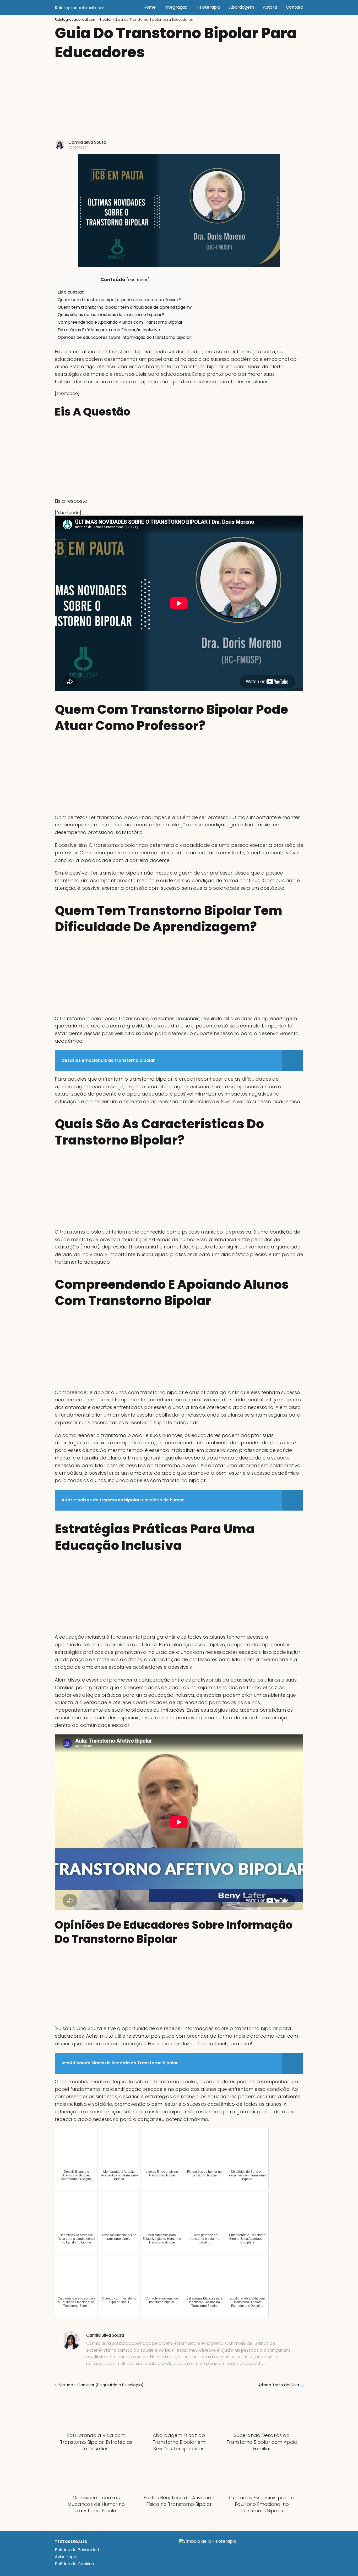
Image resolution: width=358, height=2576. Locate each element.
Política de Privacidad (77, 2550)
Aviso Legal (66, 2557)
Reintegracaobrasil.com (80, 8)
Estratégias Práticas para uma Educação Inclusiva (109, 330)
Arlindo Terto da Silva (279, 2385)
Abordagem (242, 7)
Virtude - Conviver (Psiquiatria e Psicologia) (101, 2385)
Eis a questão (71, 292)
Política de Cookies (74, 2564)
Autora (270, 7)
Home (150, 7)
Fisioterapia (208, 7)
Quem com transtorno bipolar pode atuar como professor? (119, 300)
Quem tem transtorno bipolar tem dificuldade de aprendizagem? (125, 307)
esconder (138, 280)
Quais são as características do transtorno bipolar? (111, 315)
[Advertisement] (179, 101)
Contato (295, 7)
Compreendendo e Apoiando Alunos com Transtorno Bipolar (120, 322)
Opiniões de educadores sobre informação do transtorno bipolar (124, 337)
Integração (176, 7)
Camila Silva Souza (87, 142)
